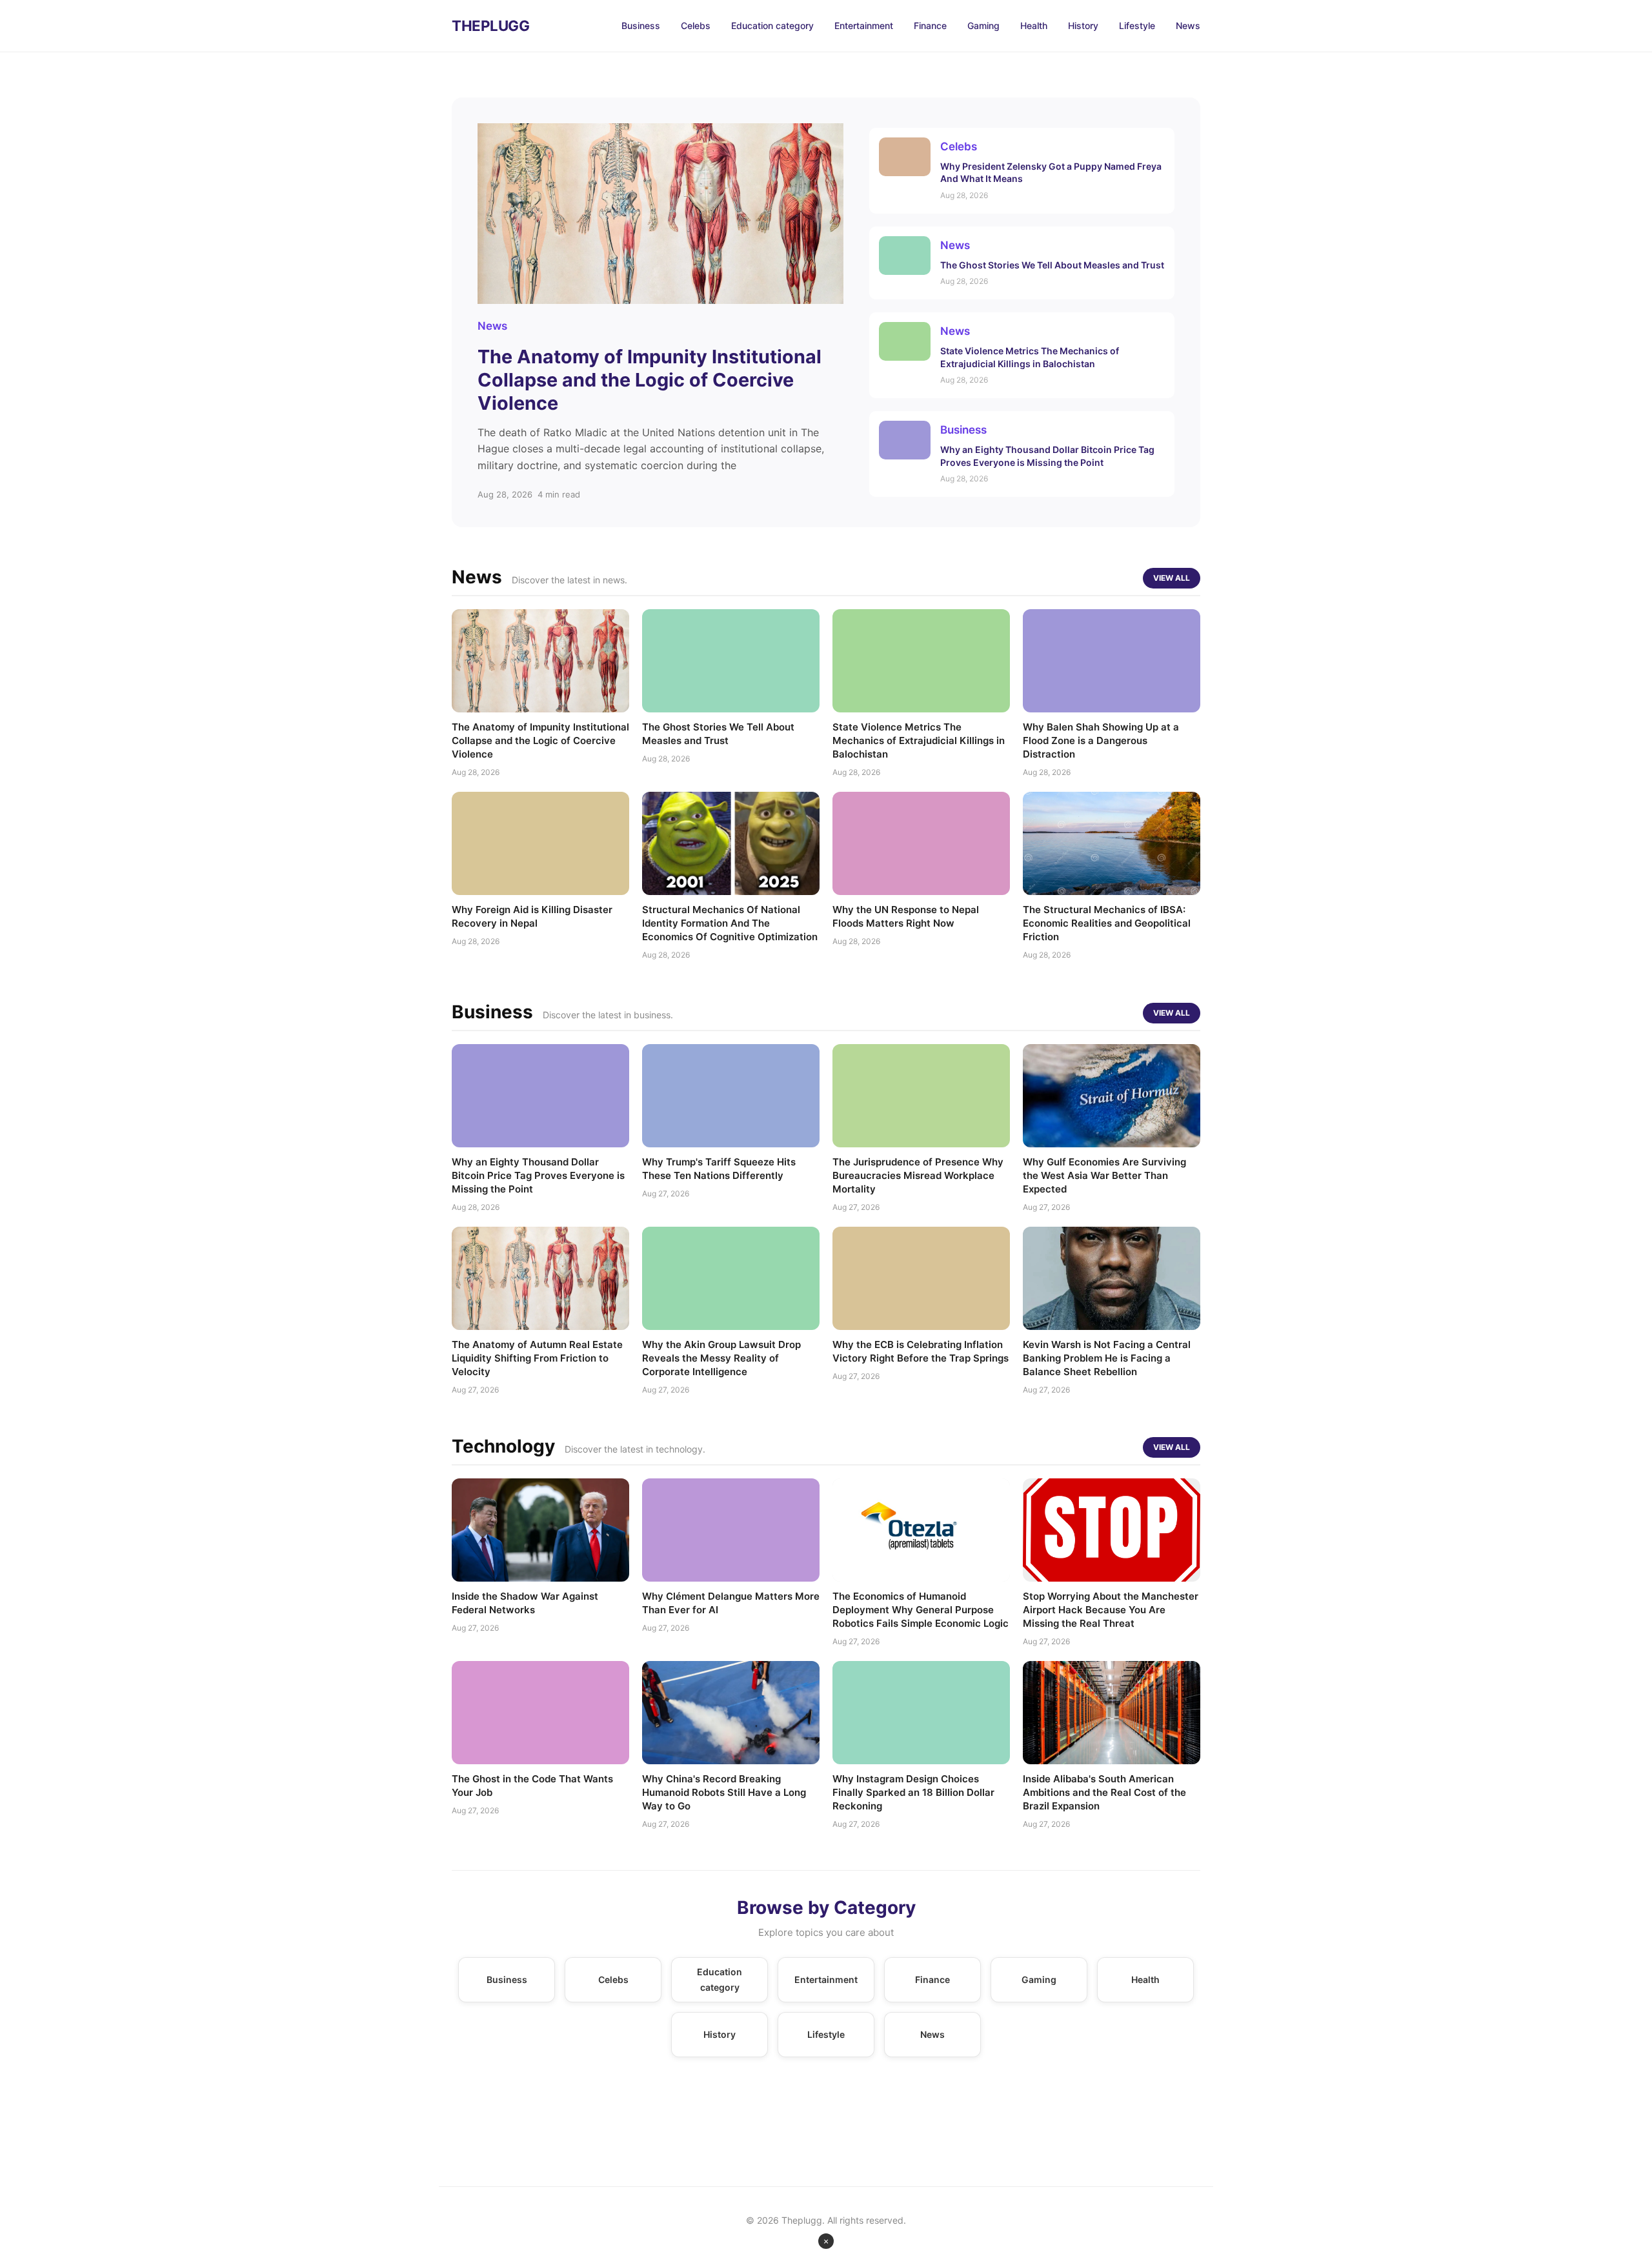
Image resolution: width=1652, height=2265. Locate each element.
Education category (772, 25)
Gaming (983, 25)
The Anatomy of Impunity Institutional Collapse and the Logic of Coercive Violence (650, 380)
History (1083, 25)
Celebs (696, 25)
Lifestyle (1137, 25)
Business (641, 25)
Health (1034, 25)
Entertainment (864, 25)
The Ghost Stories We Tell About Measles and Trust (1052, 265)
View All (1172, 577)
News (1188, 25)
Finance (930, 25)
